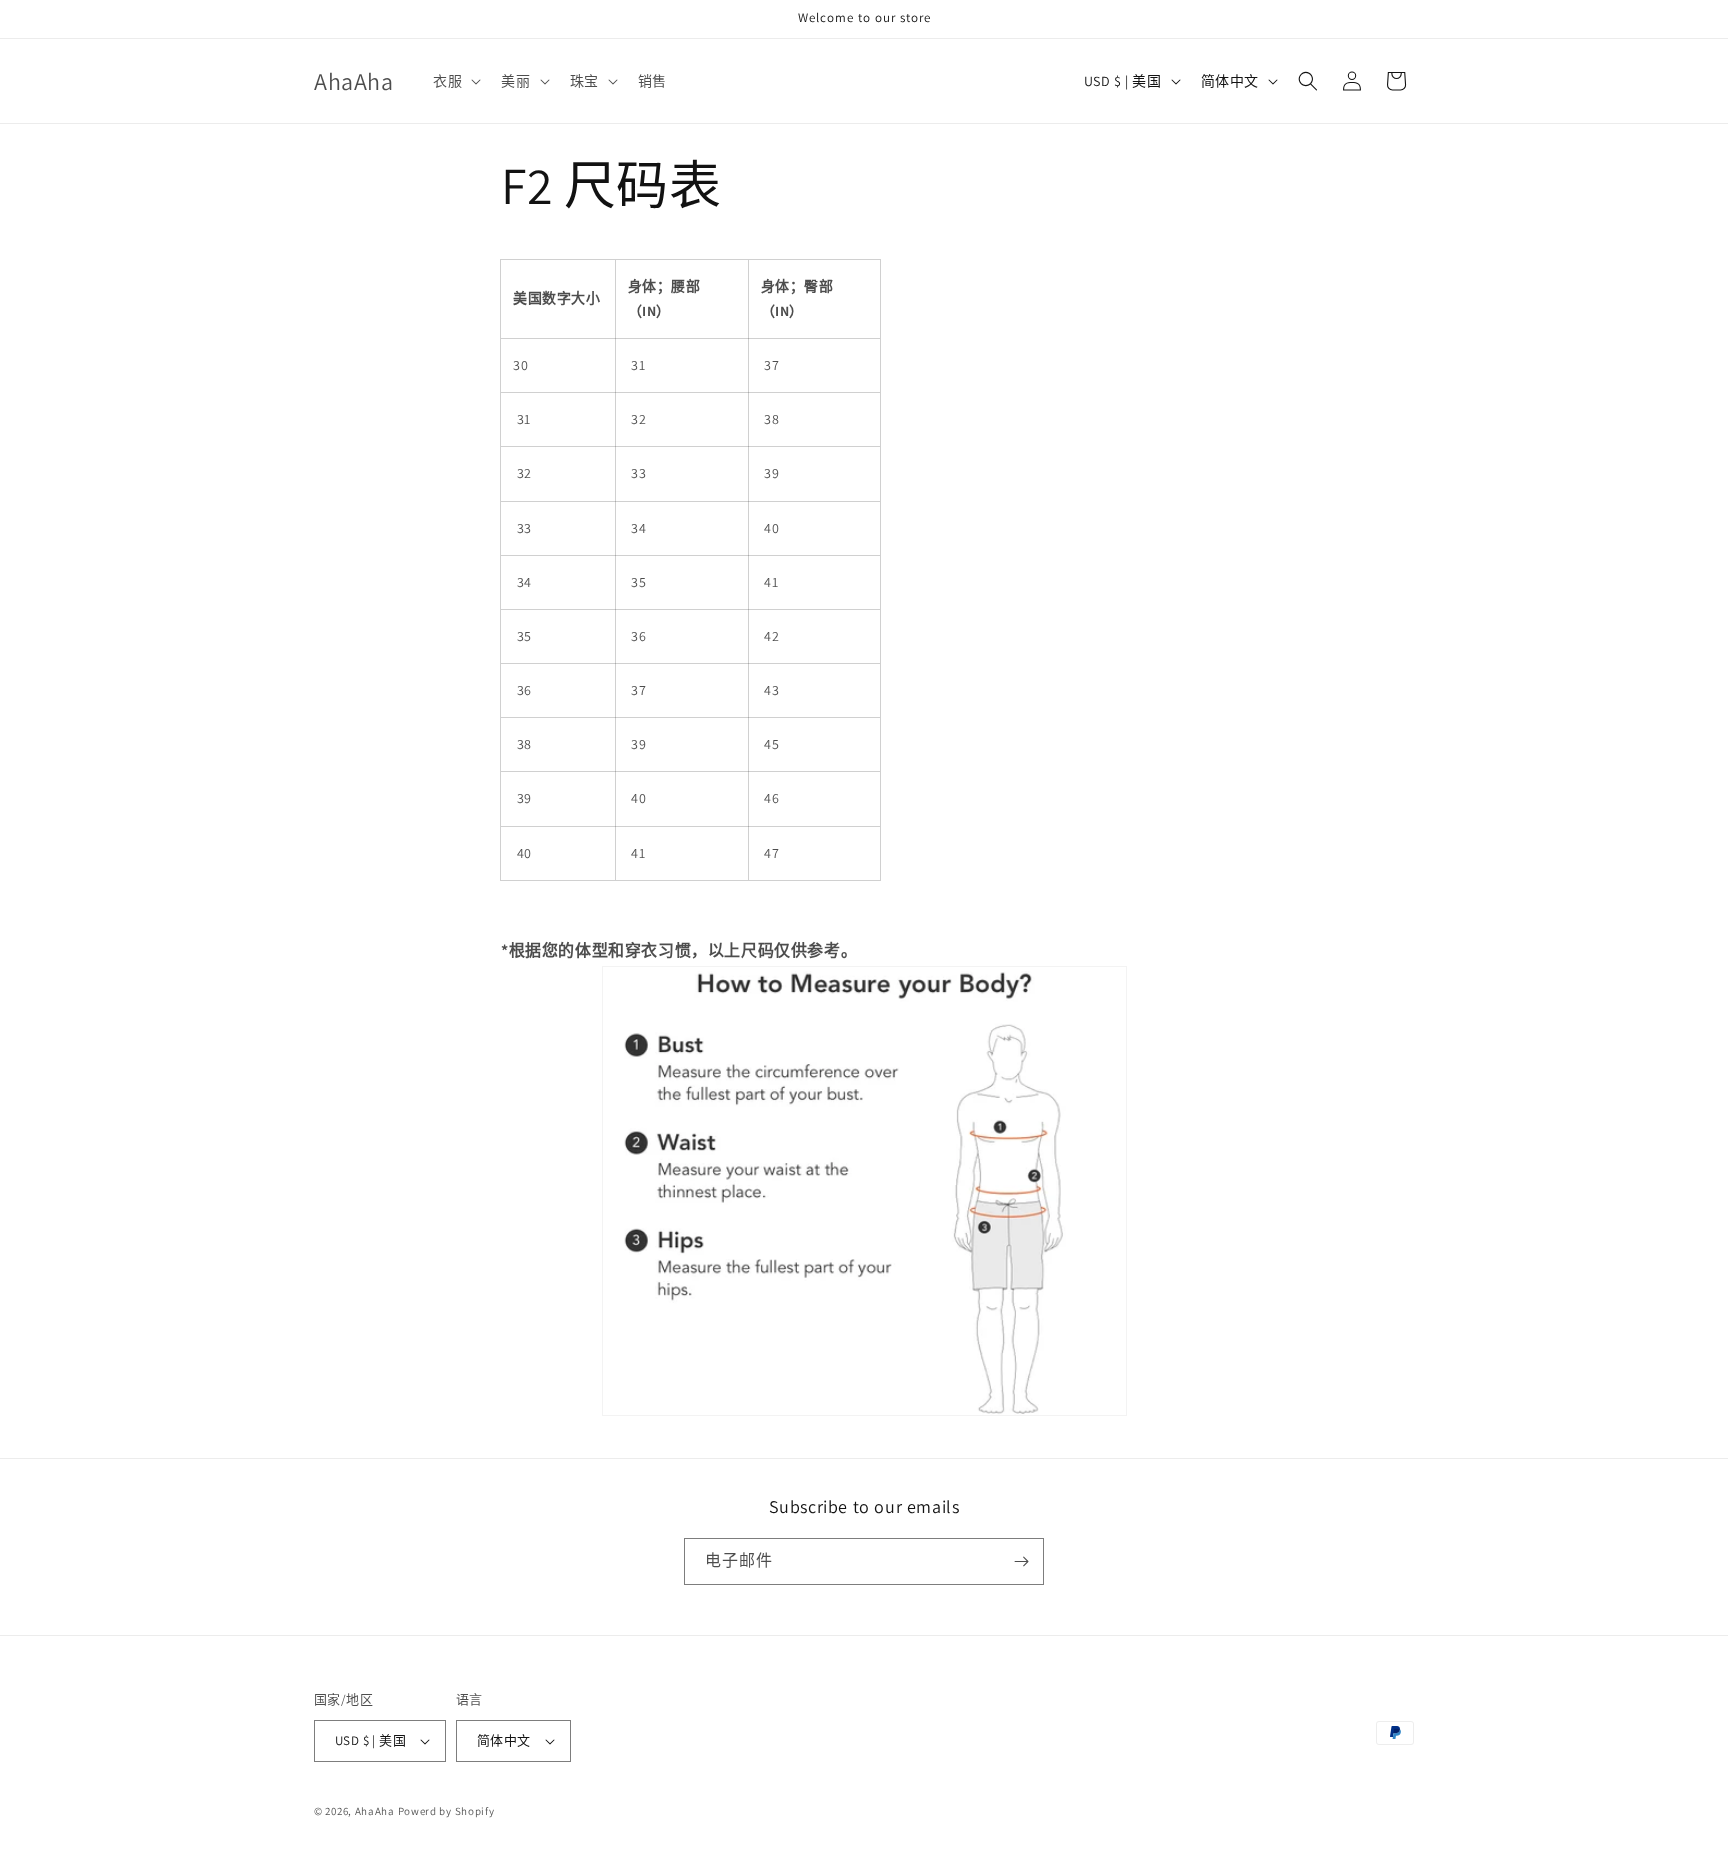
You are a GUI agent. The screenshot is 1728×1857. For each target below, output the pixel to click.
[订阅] (1021, 1561)
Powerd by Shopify (446, 1811)
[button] (455, 81)
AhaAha (375, 1811)
